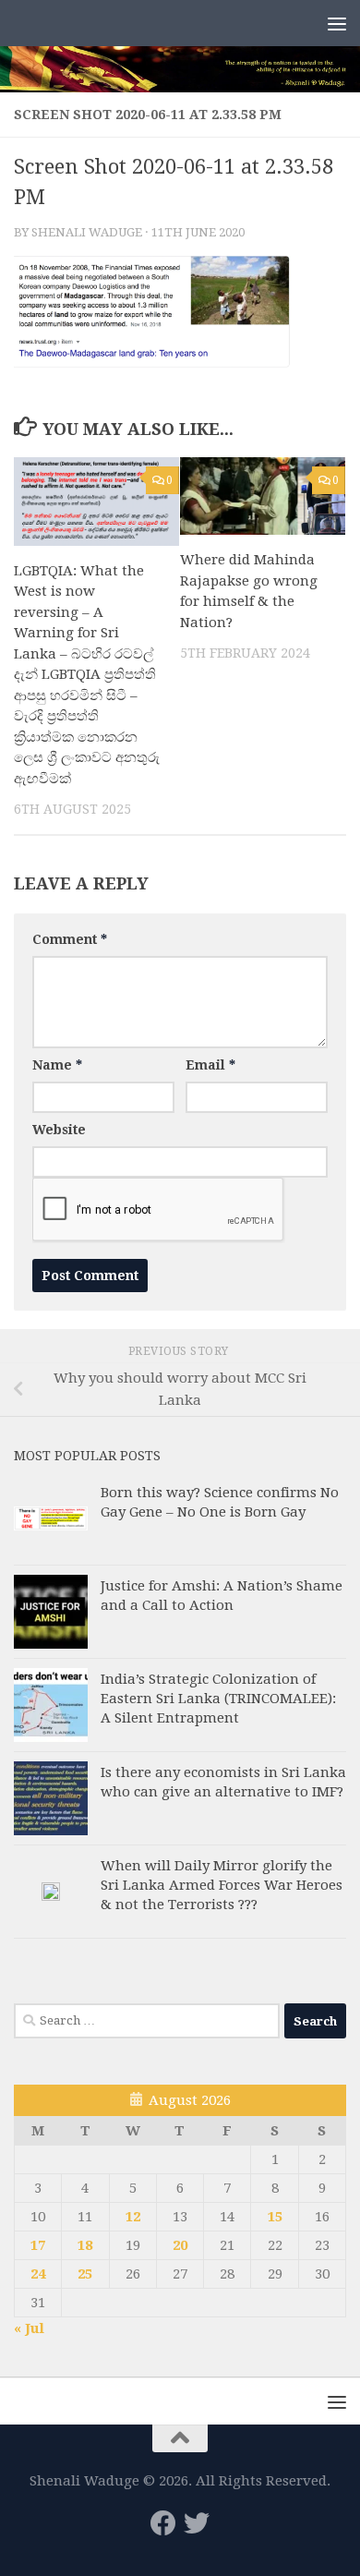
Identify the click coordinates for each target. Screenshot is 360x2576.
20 (180, 2245)
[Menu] (337, 23)
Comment (70, 939)
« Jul (29, 2328)
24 (38, 2274)
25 (85, 2274)
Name (57, 1065)
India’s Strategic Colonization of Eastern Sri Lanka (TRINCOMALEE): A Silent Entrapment (218, 1699)
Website (59, 1130)
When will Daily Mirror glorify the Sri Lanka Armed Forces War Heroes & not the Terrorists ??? (222, 1885)
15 (275, 2217)
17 (38, 2245)
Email (210, 1065)
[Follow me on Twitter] (197, 2523)
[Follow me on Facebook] (163, 2523)
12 (133, 2217)
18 (85, 2245)
